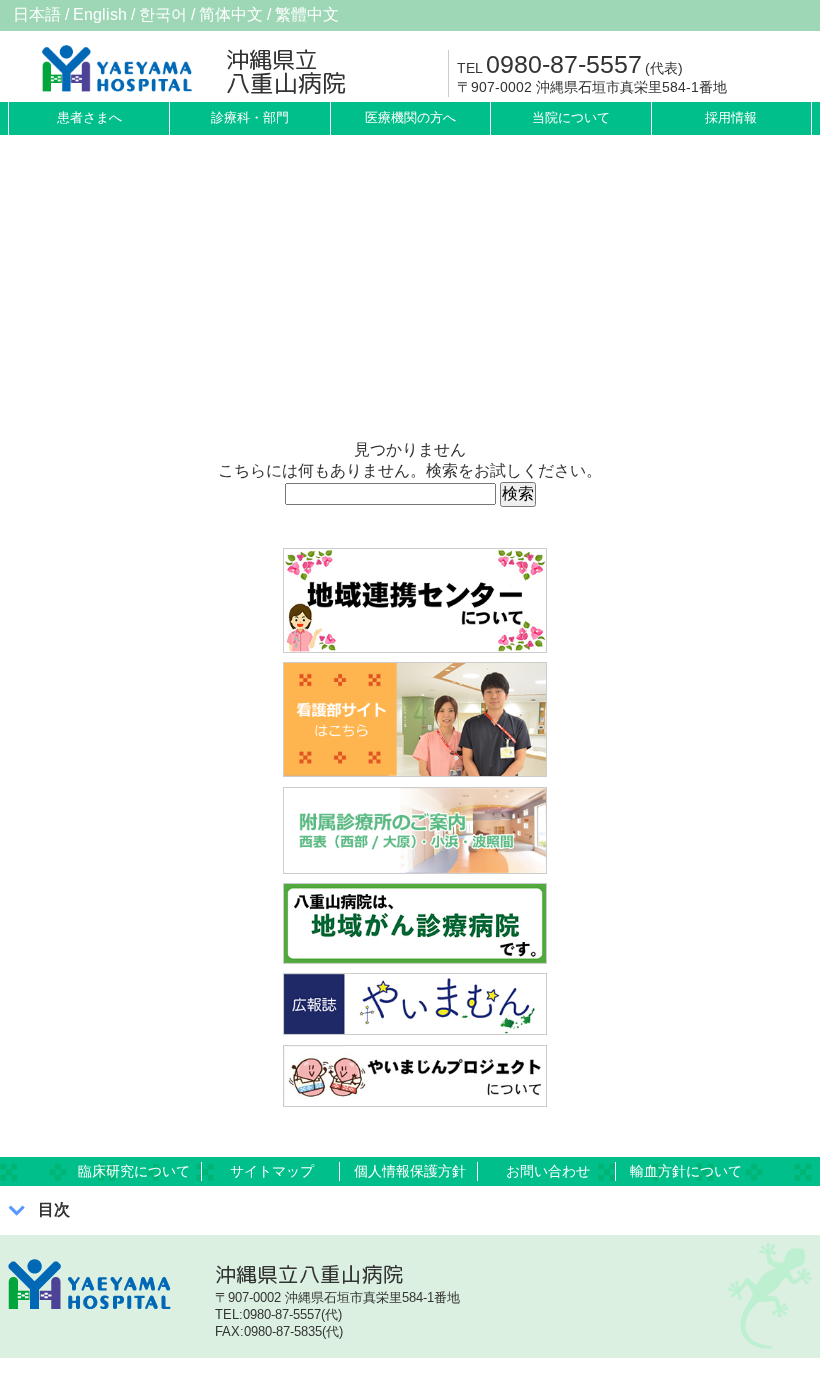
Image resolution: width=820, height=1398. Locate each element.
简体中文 (231, 14)
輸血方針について (686, 1171)
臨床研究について (134, 1171)
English (100, 14)
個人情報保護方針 (410, 1171)
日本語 (37, 14)
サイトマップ (272, 1171)
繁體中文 (307, 14)
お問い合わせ (548, 1171)
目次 (54, 1209)
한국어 (163, 14)
